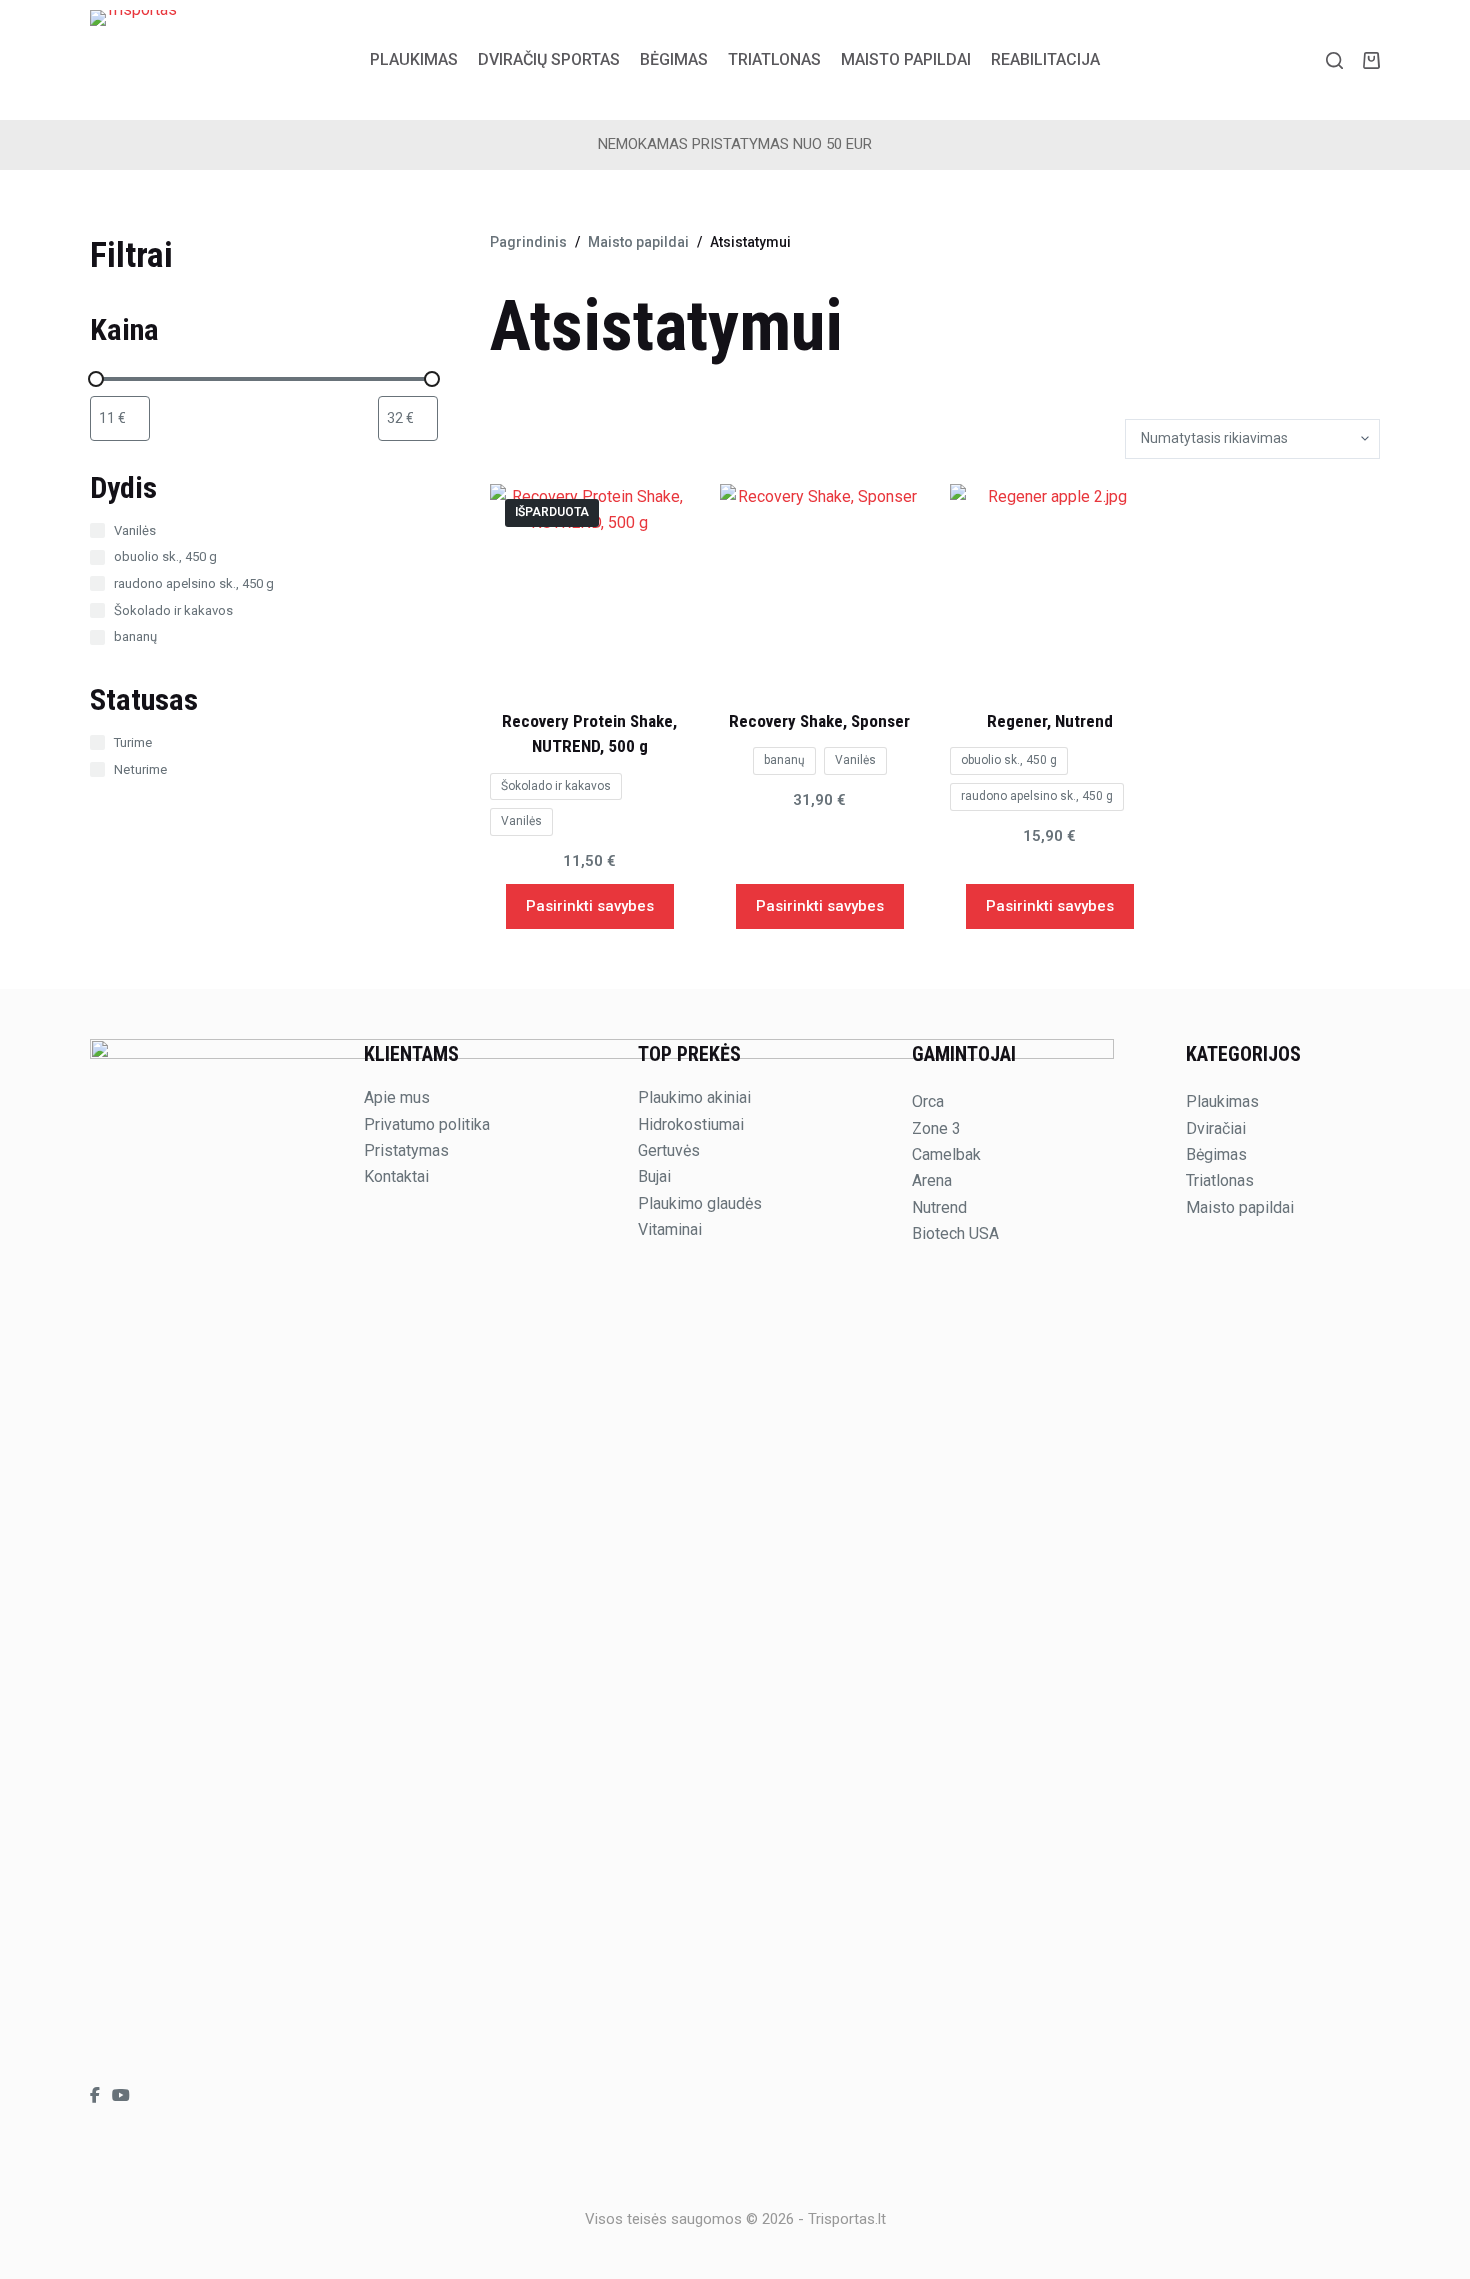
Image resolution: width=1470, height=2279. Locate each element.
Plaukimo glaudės (700, 1203)
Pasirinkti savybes (590, 906)
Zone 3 (936, 1128)
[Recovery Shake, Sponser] (820, 584)
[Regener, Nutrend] (1050, 584)
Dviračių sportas (549, 59)
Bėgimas (674, 59)
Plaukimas (414, 59)
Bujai (654, 1176)
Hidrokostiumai (691, 1124)
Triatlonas (774, 59)
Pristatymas (406, 1150)
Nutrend (939, 1207)
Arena (932, 1180)
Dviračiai (1216, 1128)
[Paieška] (1334, 60)
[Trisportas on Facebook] (97, 2095)
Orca (928, 1101)
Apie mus (397, 1097)
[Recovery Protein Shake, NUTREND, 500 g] (590, 584)
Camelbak (946, 1154)
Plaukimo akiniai (694, 1097)
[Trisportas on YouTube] (121, 2095)
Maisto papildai (906, 59)
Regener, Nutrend (1050, 721)
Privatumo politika (427, 1124)
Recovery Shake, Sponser (819, 721)
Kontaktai (396, 1176)
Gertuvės (669, 1150)
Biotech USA (955, 1233)
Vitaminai (670, 1229)
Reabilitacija (1045, 59)
